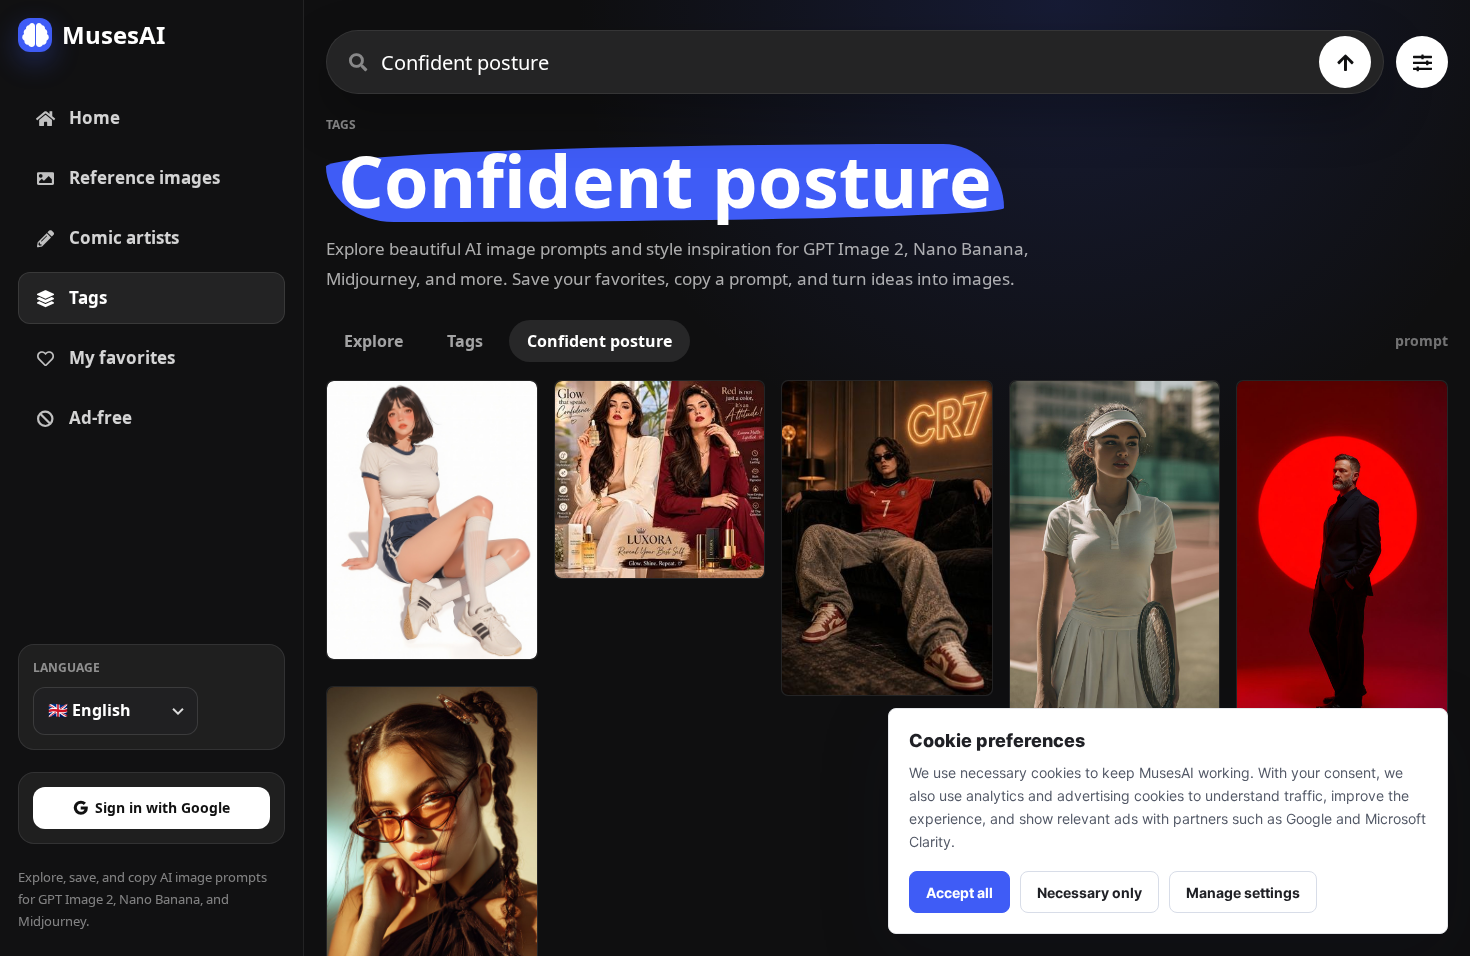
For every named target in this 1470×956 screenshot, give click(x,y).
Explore (373, 341)
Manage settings (1243, 892)
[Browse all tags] (1422, 62)
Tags (465, 341)
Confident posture (599, 341)
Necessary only (1089, 892)
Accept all (959, 892)
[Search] (1345, 62)
